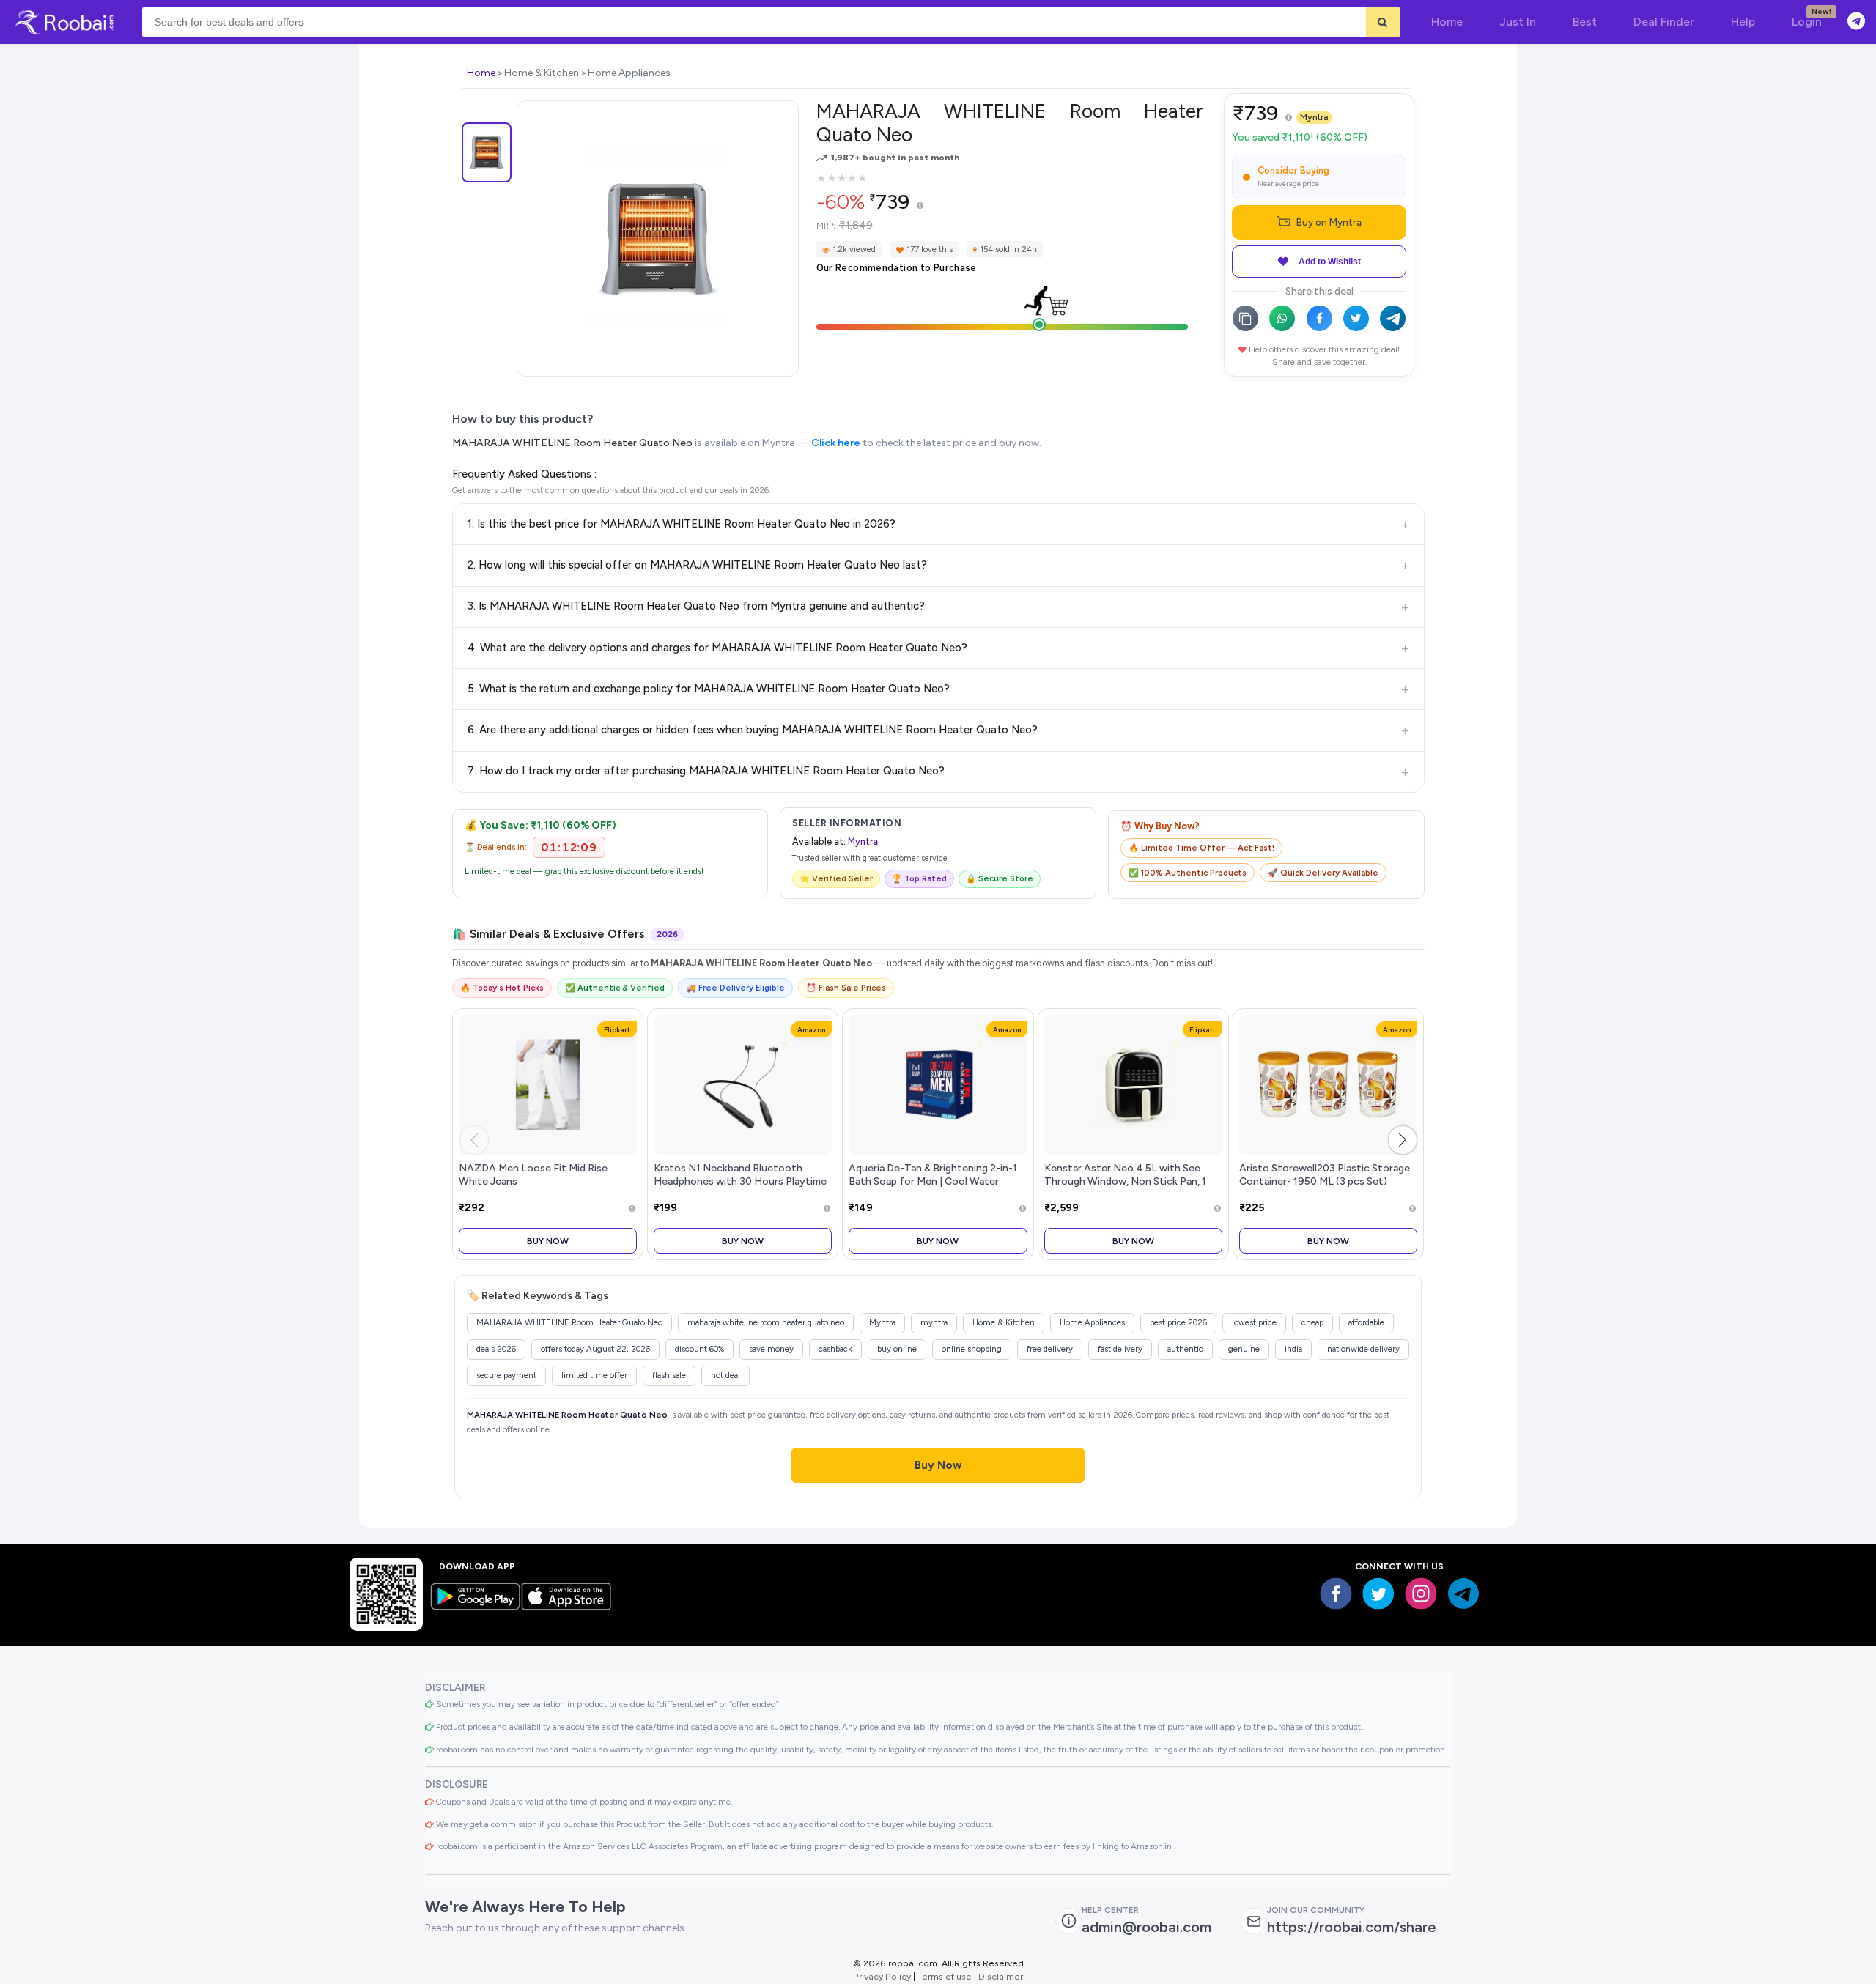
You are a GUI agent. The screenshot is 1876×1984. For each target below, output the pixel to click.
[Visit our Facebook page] (1336, 1594)
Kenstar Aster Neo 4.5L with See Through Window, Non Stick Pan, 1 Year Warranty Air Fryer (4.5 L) (1125, 1181)
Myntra (1314, 117)
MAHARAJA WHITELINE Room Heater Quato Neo (572, 443)
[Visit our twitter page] (1378, 1594)
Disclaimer (1001, 1976)
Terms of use (945, 1976)
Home (481, 73)
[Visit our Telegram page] (1463, 1594)
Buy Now (548, 1241)
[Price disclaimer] (920, 206)
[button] (1403, 1140)
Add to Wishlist (1330, 262)
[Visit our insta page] (1421, 1594)
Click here (836, 443)
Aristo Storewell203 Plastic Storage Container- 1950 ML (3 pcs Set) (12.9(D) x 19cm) (1325, 1181)
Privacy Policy (882, 1976)
